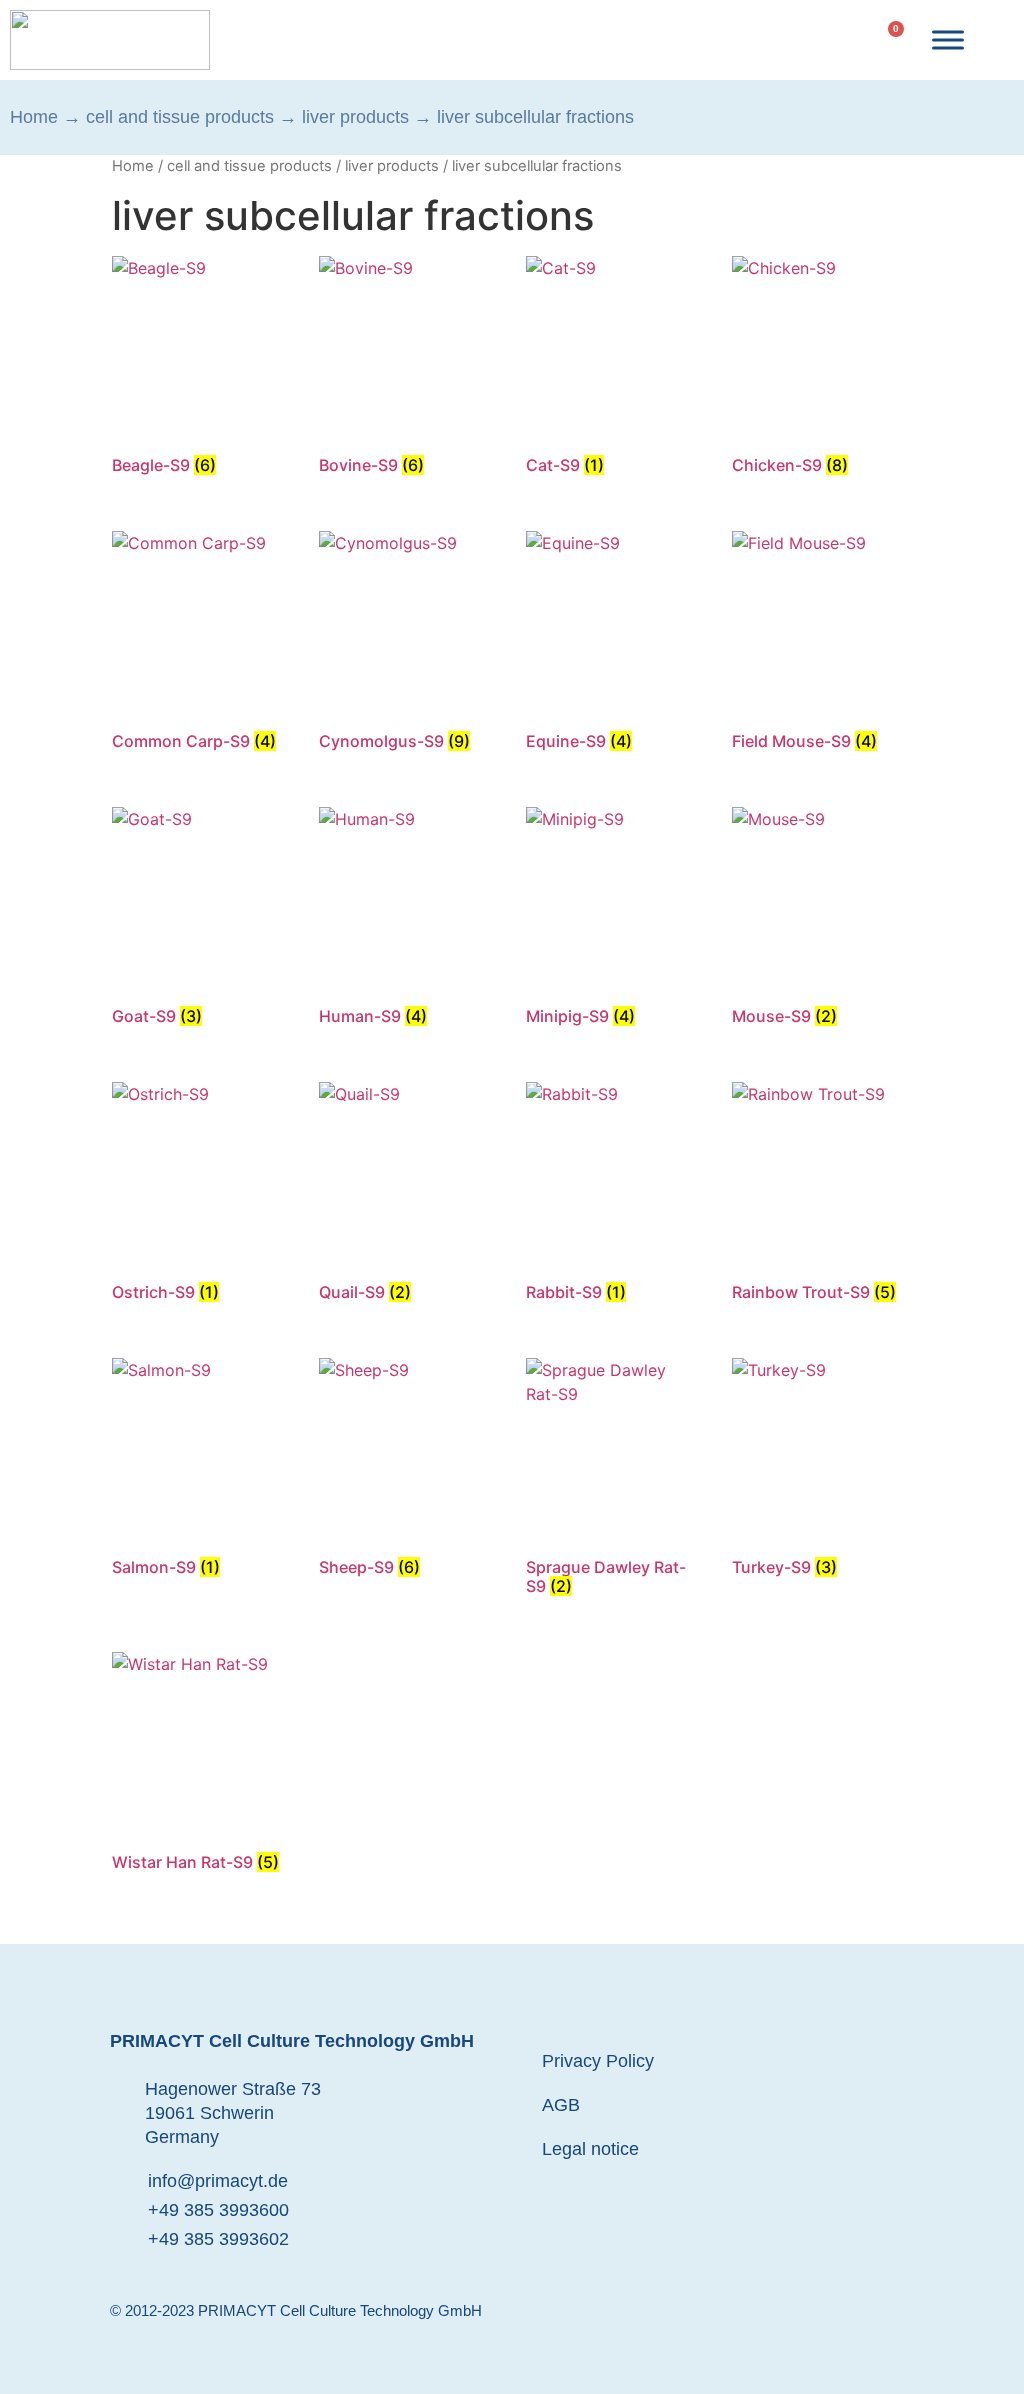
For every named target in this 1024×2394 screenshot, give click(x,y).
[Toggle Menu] (948, 39)
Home (34, 117)
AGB (561, 2105)
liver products (355, 117)
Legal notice (590, 2149)
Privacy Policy (598, 2061)
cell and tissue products (180, 117)
